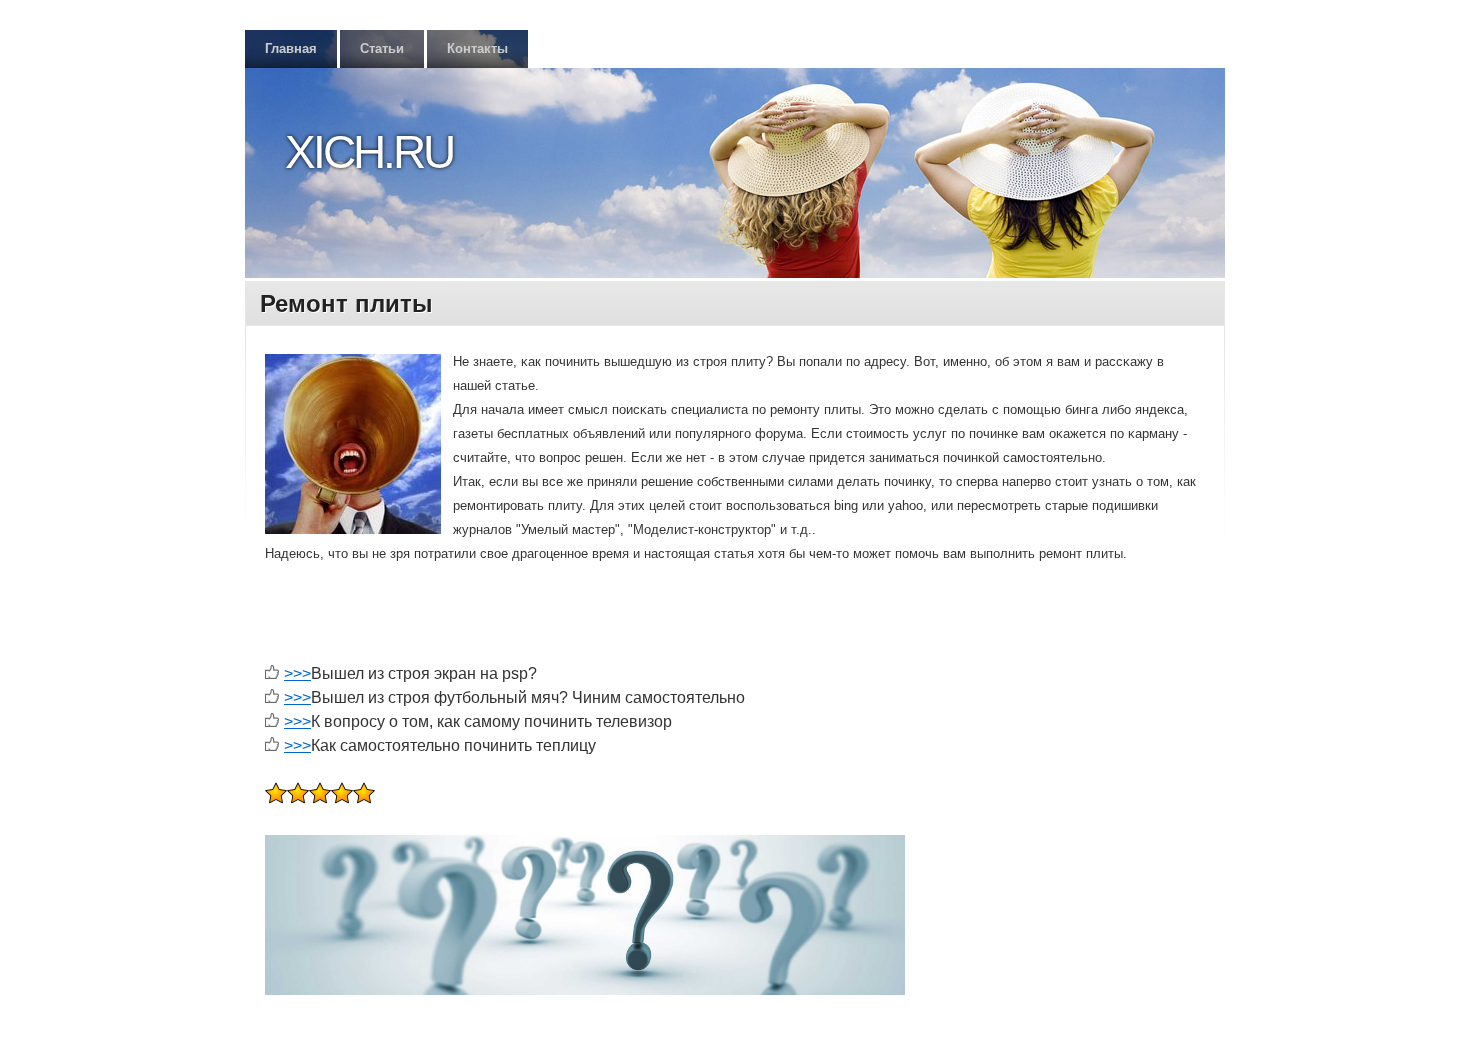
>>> (297, 673)
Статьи (382, 48)
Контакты (477, 48)
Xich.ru (369, 152)
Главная (291, 48)
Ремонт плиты (346, 303)
